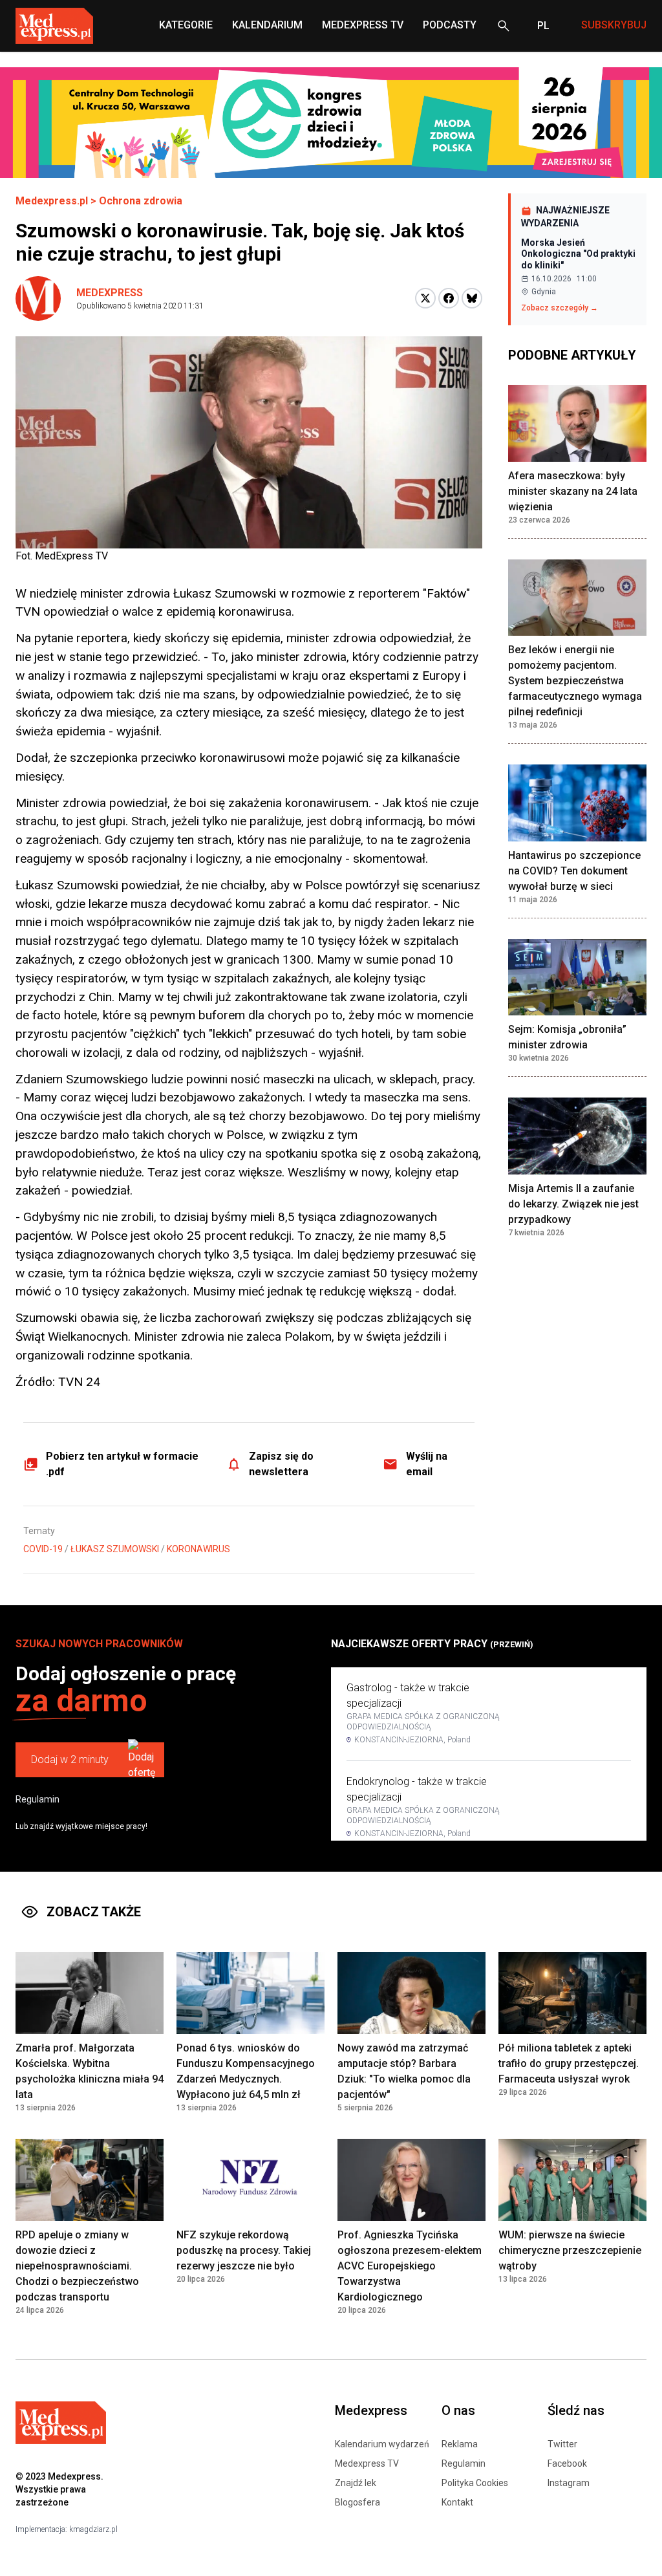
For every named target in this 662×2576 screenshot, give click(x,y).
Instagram (569, 2483)
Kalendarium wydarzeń (382, 2444)
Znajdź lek (356, 2483)
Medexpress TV (367, 2463)
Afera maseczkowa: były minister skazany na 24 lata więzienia (573, 491)
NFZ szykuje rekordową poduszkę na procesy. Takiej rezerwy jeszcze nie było (244, 2250)
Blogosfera (358, 2502)
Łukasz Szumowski (115, 1549)
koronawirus (198, 1549)
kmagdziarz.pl (93, 2529)
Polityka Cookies (475, 2483)
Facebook (567, 2463)
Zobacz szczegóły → (560, 308)
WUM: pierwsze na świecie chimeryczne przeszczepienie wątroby (570, 2250)
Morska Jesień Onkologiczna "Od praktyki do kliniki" (578, 254)
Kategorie (186, 25)
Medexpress (110, 293)
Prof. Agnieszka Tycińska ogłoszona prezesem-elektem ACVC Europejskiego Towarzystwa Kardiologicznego (410, 2266)
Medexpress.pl (52, 201)
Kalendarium (267, 25)
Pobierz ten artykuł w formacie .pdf (122, 1464)
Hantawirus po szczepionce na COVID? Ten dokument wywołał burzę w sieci (574, 871)
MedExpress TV (363, 25)
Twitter (562, 2444)
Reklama (460, 2444)
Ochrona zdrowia (141, 201)
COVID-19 (43, 1549)
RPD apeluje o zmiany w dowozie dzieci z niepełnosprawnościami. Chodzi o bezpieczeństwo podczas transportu (77, 2266)
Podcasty (450, 25)
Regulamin (37, 1799)
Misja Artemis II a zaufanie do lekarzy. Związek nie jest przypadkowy (573, 1204)
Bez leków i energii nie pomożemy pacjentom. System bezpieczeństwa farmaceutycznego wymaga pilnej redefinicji (575, 681)
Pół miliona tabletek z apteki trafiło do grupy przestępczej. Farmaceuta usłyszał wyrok (569, 2063)
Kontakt (457, 2502)
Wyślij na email (427, 1464)
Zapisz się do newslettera (281, 1464)
